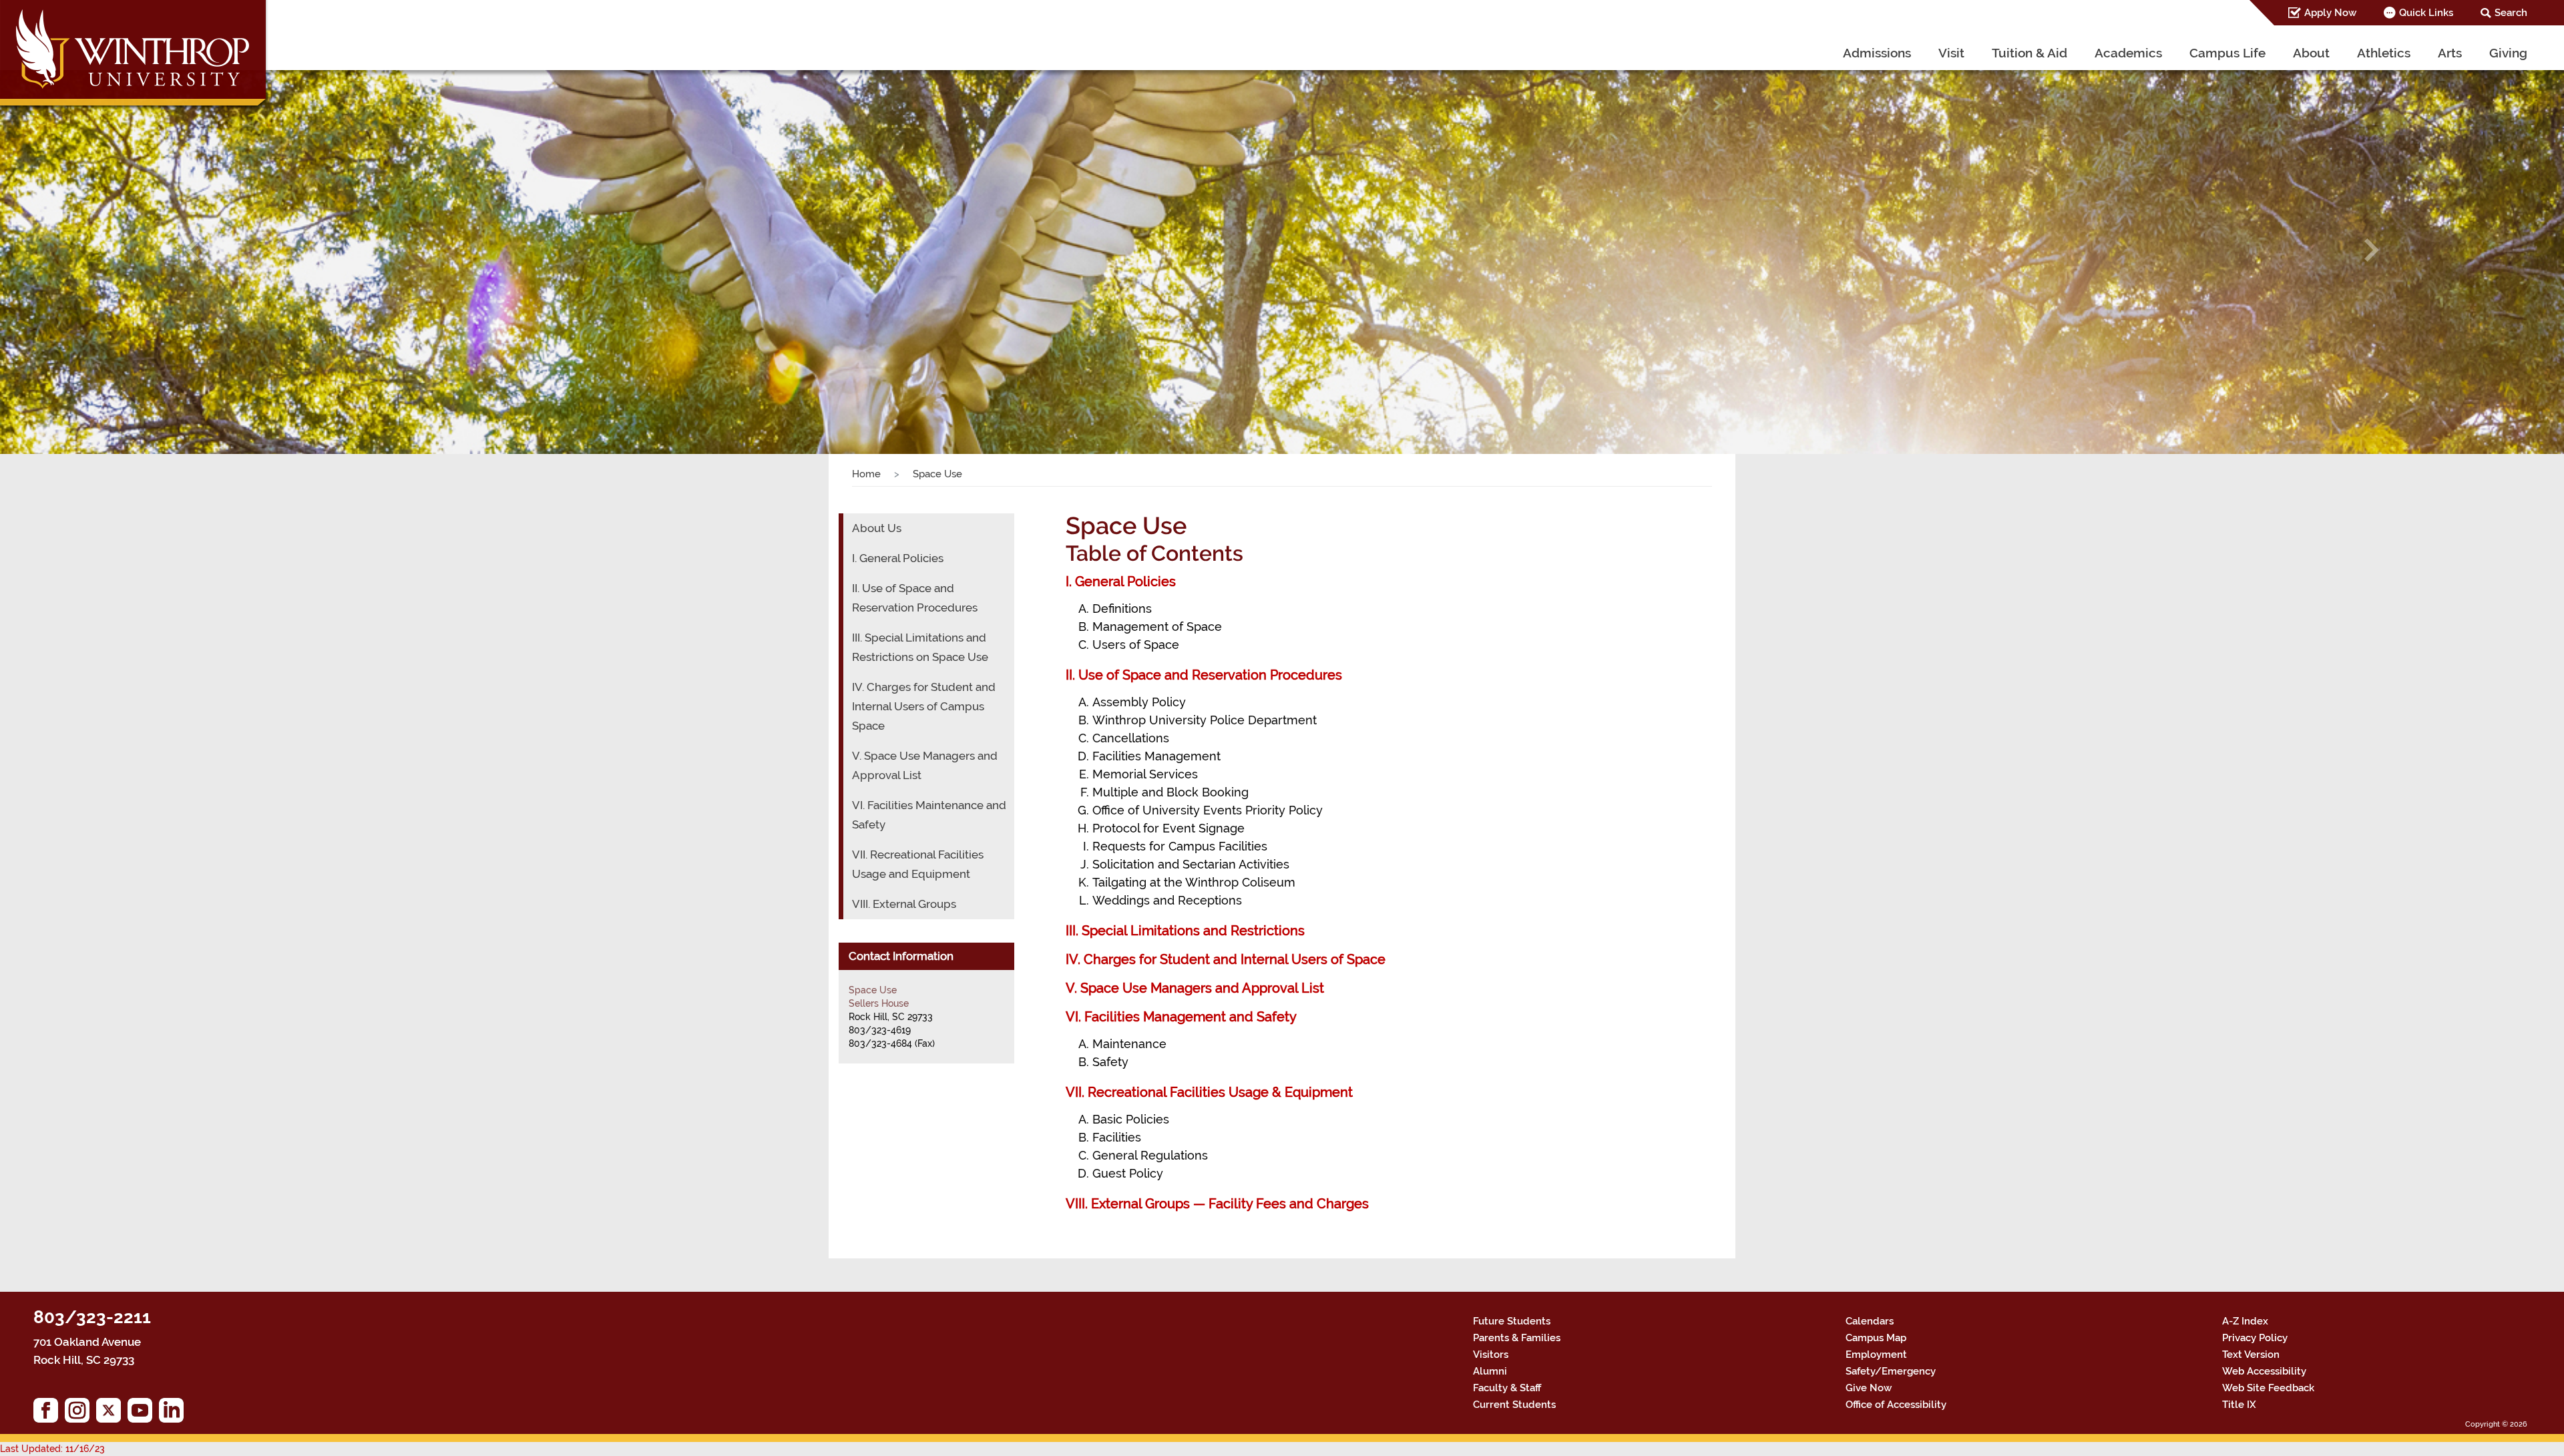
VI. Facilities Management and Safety (1181, 1017)
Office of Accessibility (1896, 1405)
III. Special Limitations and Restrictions (1185, 931)
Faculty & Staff (1507, 1388)
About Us (877, 528)
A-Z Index (2245, 1321)
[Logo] (135, 56)
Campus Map (1876, 1338)
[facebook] (49, 1414)
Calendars (1870, 1321)
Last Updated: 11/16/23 (52, 1449)
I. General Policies (1121, 581)
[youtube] (143, 1414)
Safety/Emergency (1891, 1371)
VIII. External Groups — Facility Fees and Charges (1217, 1204)
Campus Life (2227, 53)
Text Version (2251, 1355)
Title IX (2239, 1405)
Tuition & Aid (2029, 53)
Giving (2508, 53)
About (2311, 53)
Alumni (1490, 1371)
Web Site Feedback (2268, 1388)
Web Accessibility (2264, 1371)
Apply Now (2330, 13)
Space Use (873, 990)
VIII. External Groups (904, 904)
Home (866, 474)
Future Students (1512, 1321)
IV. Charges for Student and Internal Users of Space (1226, 959)
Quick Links (2426, 13)
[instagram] (80, 1414)
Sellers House (879, 1003)
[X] (112, 1414)
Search (2511, 13)
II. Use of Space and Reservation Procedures (1204, 675)
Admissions (1877, 53)
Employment (1876, 1355)
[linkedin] (175, 1414)
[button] (192, 250)
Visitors (1491, 1355)
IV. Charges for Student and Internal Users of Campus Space (924, 706)
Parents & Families (1517, 1338)
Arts (2450, 53)
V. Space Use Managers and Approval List (1195, 988)
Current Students (1514, 1405)
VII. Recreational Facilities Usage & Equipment (1209, 1092)
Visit (1951, 53)
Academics (2128, 53)
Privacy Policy (2255, 1338)
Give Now (1869, 1388)
